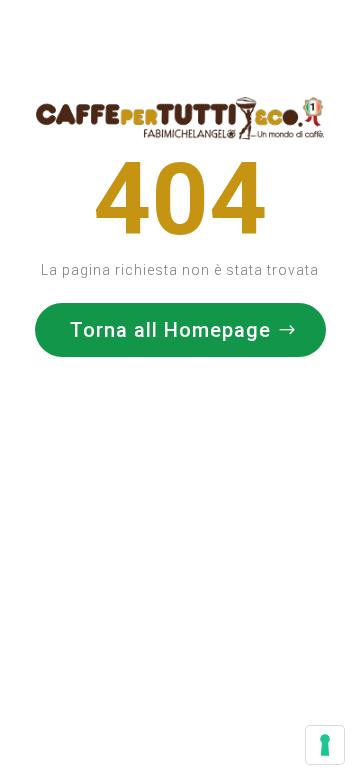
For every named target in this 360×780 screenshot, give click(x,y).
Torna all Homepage (170, 330)
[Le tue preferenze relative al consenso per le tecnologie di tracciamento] (325, 745)
